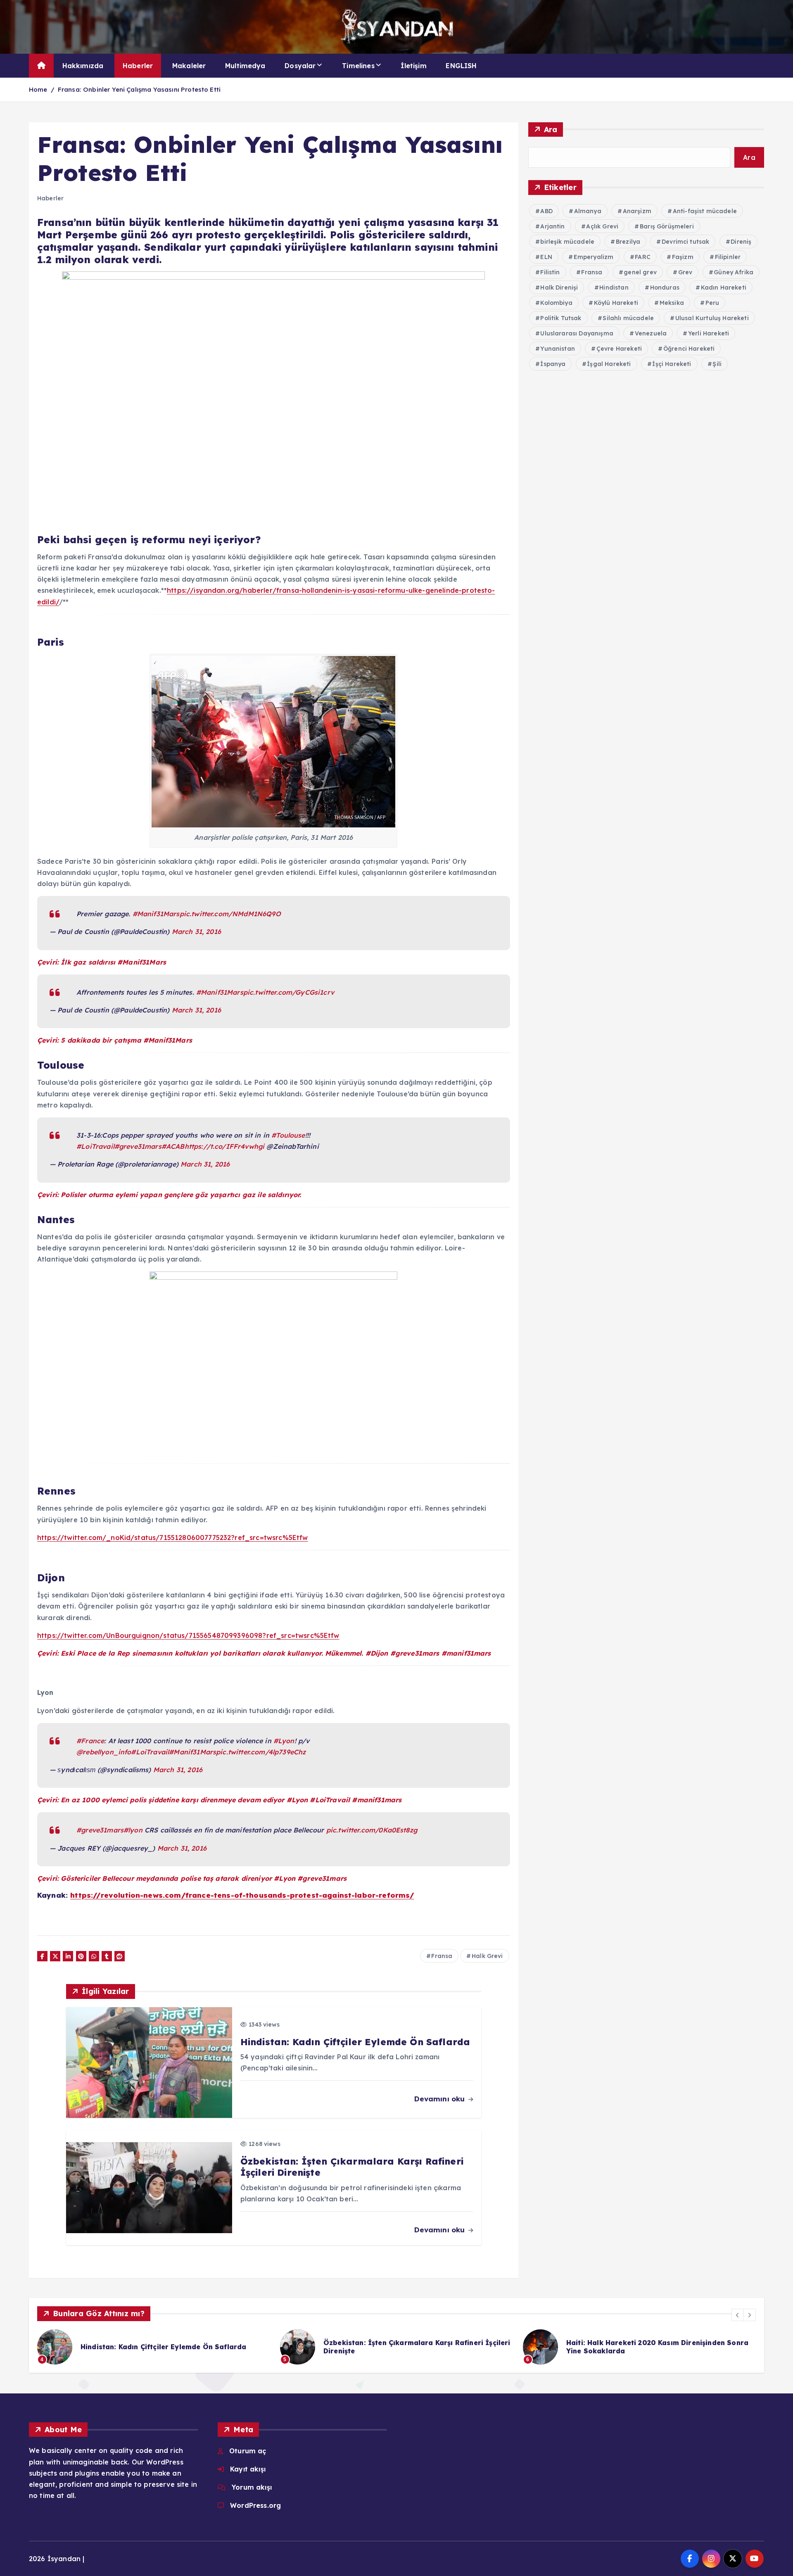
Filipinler (728, 257)
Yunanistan (558, 349)
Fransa (442, 1956)
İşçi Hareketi (672, 364)
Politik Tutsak (561, 318)
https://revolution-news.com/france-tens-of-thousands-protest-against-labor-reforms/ (242, 1895)
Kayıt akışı (248, 2469)
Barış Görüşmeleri (667, 226)
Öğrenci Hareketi (689, 349)
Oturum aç (248, 2451)
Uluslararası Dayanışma (577, 333)
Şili (717, 364)
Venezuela (651, 333)
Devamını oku (440, 2099)
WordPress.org (255, 2505)
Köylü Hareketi (616, 303)
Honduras (665, 288)
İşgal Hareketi (609, 364)
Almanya (588, 211)
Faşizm (683, 257)
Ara (551, 130)
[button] (738, 2315)
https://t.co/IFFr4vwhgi (225, 1146)
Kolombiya (556, 303)
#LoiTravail (95, 1146)
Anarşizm (637, 211)
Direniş (741, 242)
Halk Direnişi (559, 288)
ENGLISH (461, 66)
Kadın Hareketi (724, 288)
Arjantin (552, 226)
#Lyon (284, 1741)
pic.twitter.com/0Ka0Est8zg (372, 1830)
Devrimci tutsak (685, 242)
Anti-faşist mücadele (705, 211)
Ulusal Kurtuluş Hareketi (712, 318)
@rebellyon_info (104, 1752)
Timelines (358, 66)
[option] (154, 2347)
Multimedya (245, 66)
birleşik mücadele (567, 242)
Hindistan (614, 288)
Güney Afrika (734, 272)
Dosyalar (300, 66)
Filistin (550, 272)
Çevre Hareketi (619, 349)
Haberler (138, 66)
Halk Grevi (487, 1956)
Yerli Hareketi (709, 333)
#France (90, 1741)
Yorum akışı (252, 2487)
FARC (643, 257)
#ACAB (173, 1146)
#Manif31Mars (156, 914)
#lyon (133, 1830)
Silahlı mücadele (628, 318)
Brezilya (628, 242)
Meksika (672, 303)
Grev (685, 272)
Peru (712, 303)
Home (38, 89)
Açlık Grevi (602, 226)
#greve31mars (138, 1146)
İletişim (413, 66)
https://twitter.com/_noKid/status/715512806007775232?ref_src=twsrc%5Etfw (173, 1538)
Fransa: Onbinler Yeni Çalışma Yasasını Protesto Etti (139, 89)
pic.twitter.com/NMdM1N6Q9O (230, 914)
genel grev (640, 272)
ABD (546, 211)
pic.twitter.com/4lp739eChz (261, 1752)
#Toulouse (288, 1135)
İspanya (553, 364)
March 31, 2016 (196, 932)
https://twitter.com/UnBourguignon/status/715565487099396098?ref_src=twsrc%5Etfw (188, 1635)
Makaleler (189, 66)
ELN (546, 257)
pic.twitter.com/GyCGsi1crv (289, 992)
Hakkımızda (83, 66)
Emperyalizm (594, 257)
